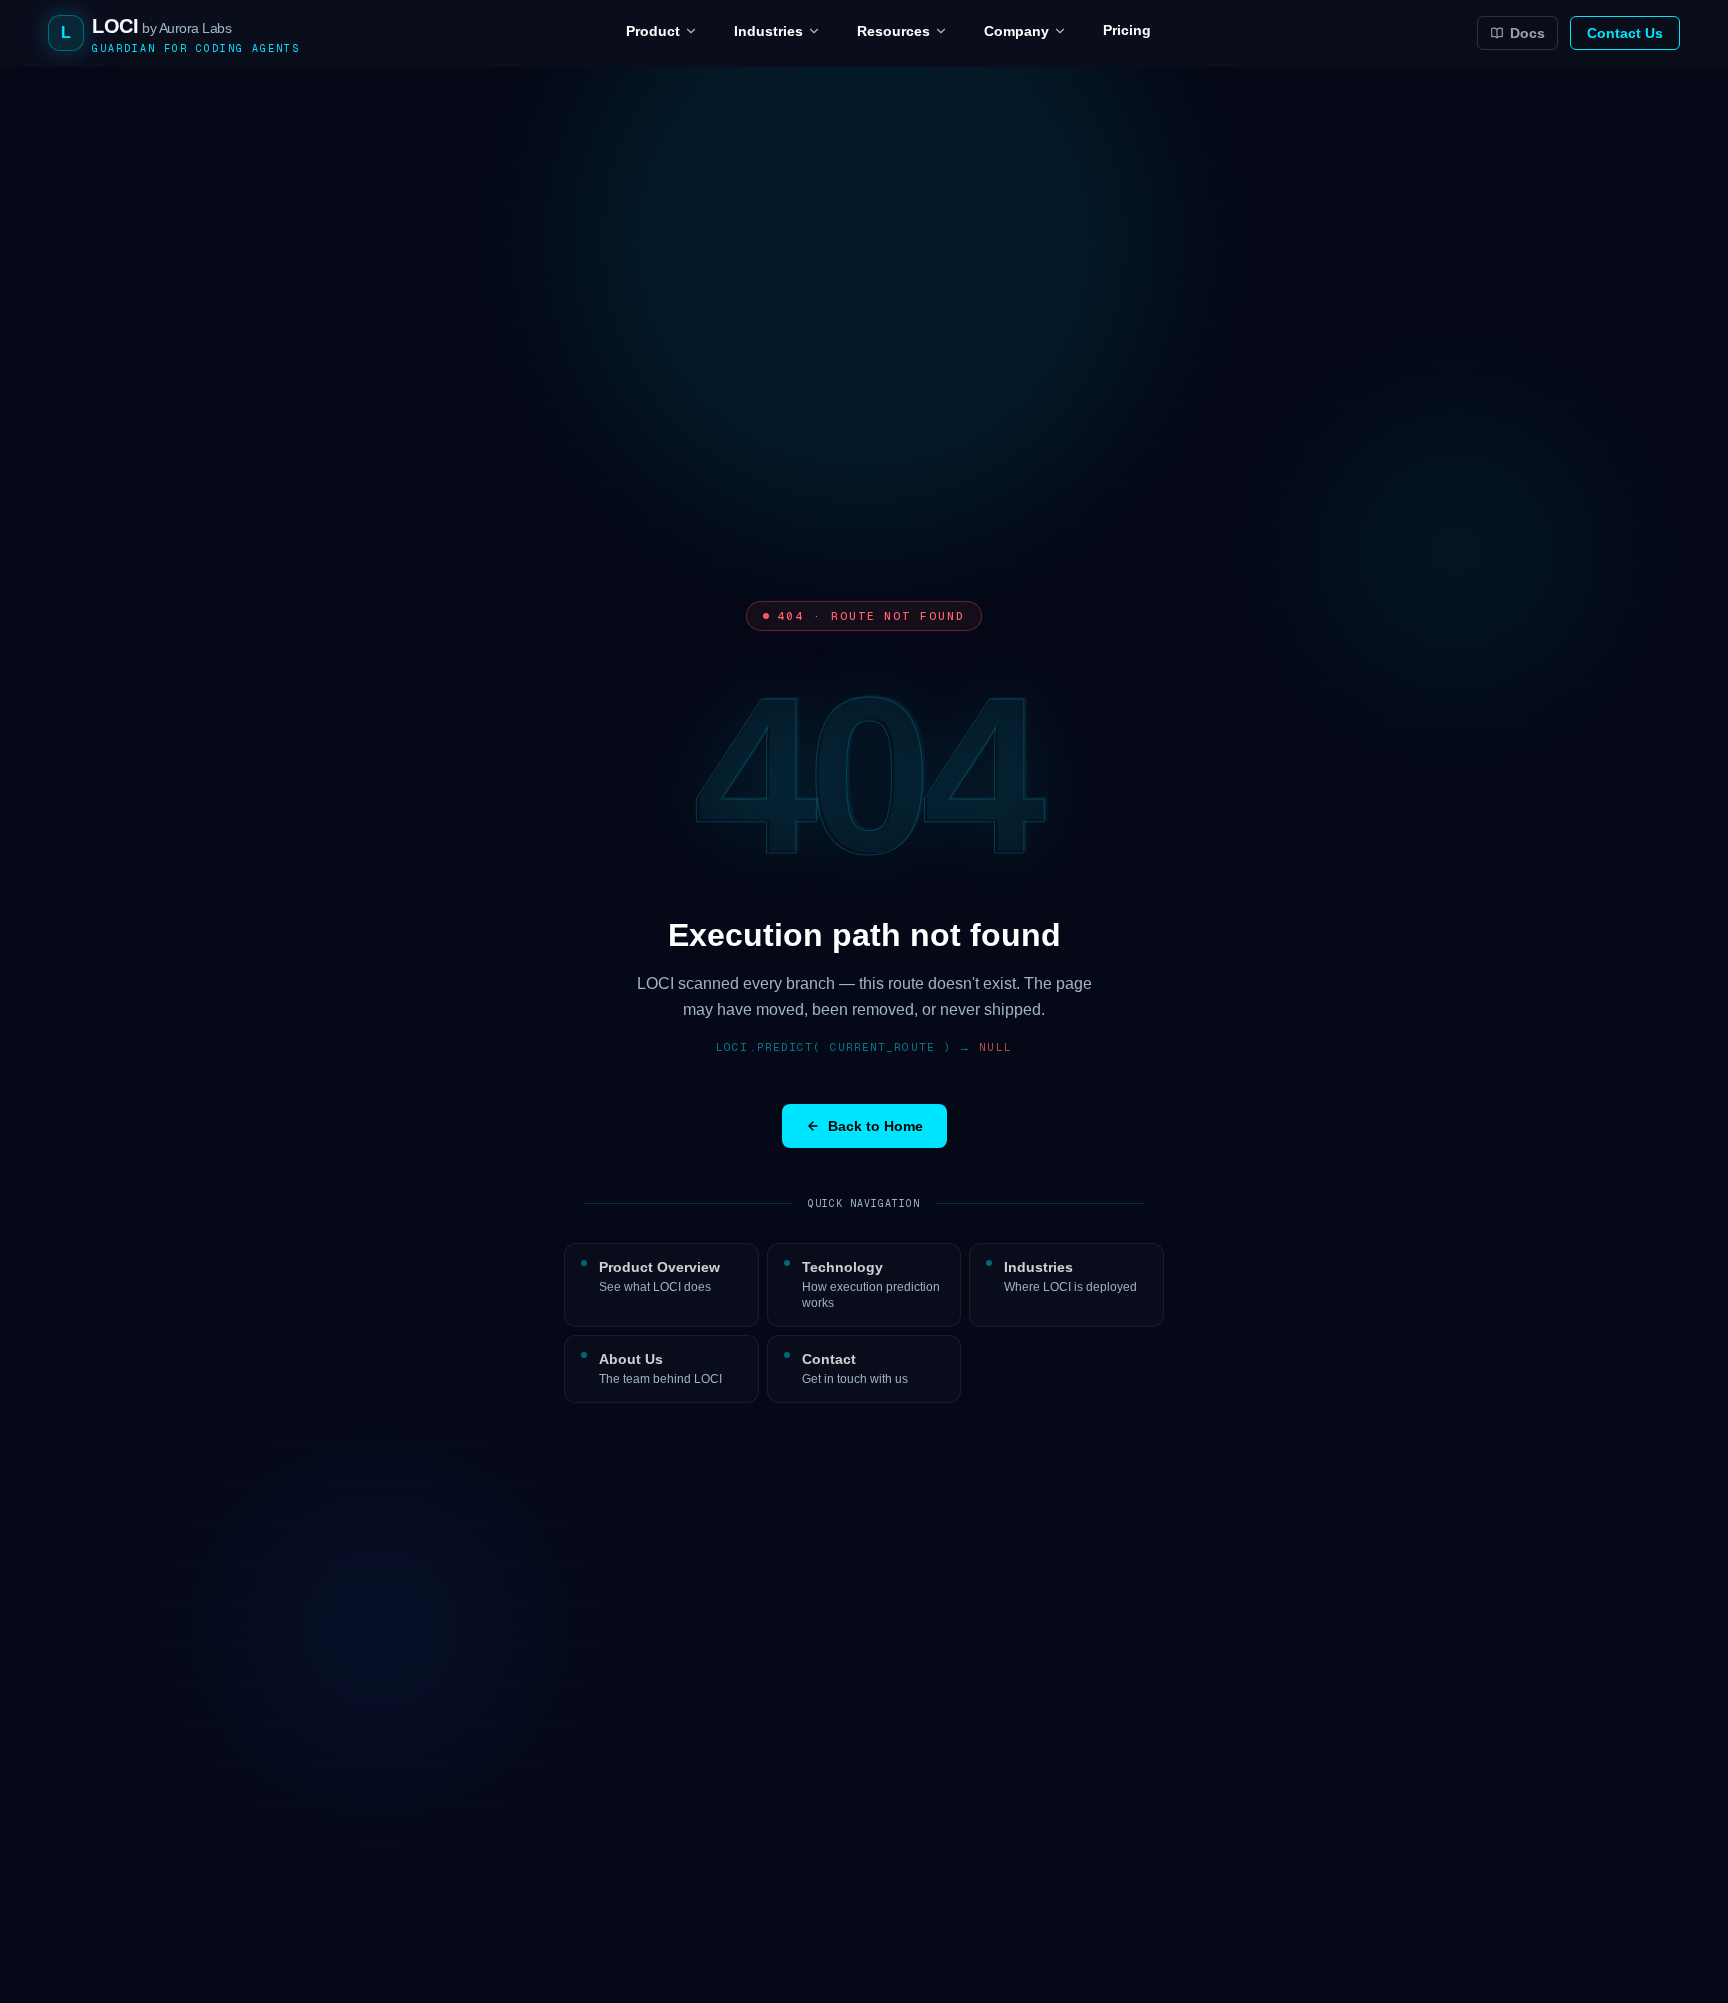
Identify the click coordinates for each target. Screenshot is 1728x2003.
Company (1016, 31)
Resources (893, 31)
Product (653, 31)
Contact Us (1625, 33)
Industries (768, 31)
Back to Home (875, 1126)
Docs (1527, 33)
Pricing (1127, 30)
